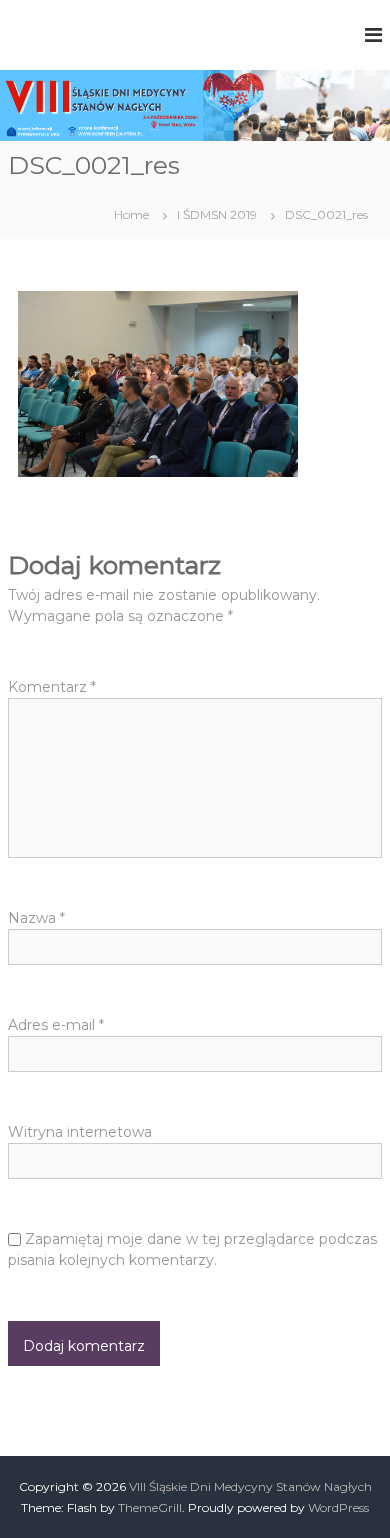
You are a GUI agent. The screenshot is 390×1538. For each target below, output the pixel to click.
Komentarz (52, 687)
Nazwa (36, 918)
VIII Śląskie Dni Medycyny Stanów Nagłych (250, 1486)
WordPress (338, 1507)
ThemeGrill (150, 1507)
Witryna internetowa (80, 1132)
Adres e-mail (56, 1025)
